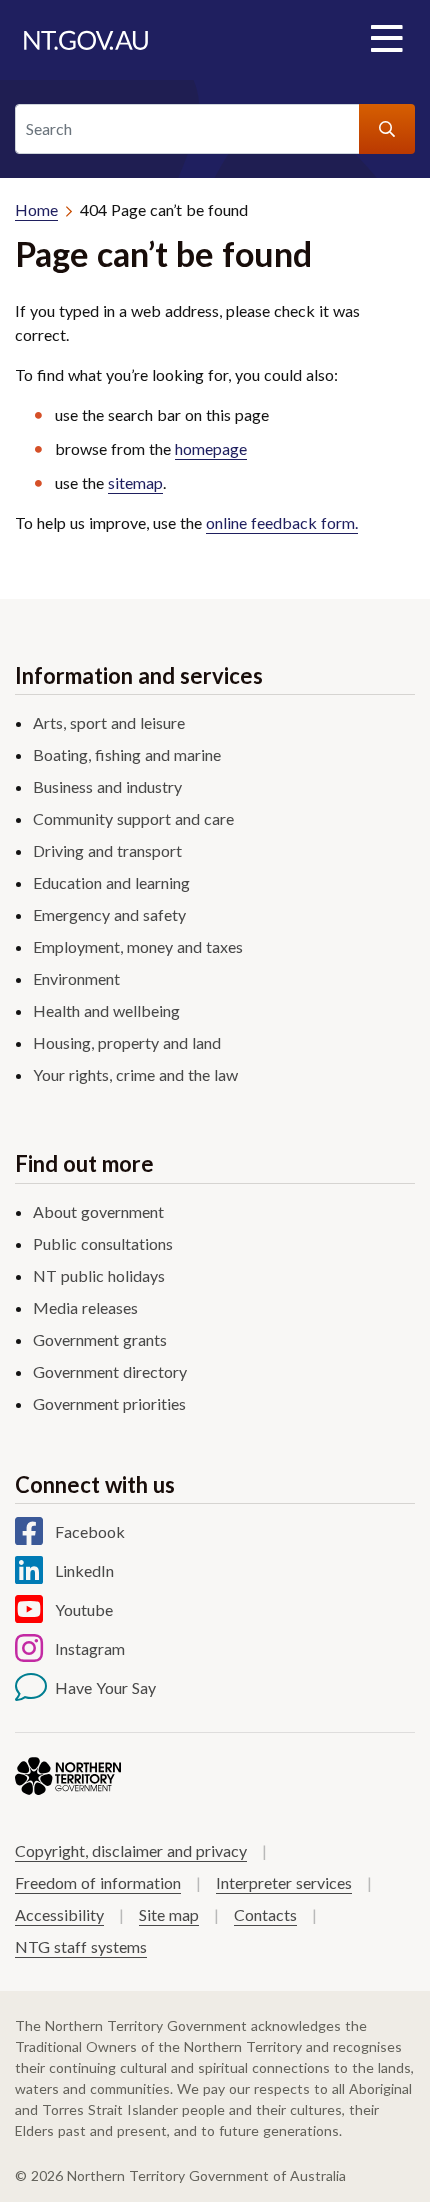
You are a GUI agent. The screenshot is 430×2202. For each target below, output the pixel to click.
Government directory (110, 1371)
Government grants (100, 1339)
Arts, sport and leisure (109, 722)
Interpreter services (284, 1882)
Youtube (84, 1609)
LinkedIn (84, 1570)
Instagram (90, 1648)
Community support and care (133, 818)
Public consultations (103, 1243)
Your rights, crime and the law (135, 1074)
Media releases (85, 1307)
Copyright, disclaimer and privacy (131, 1850)
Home (36, 209)
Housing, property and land (127, 1042)
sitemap (135, 482)
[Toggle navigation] (386, 40)
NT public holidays (99, 1275)
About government (98, 1211)
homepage (211, 448)
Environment (76, 978)
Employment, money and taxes (138, 946)
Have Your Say (105, 1687)
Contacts (265, 1914)
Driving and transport (107, 850)
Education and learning (111, 882)
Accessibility (59, 1914)
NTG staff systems (81, 1946)
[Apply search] (387, 129)
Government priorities (109, 1403)
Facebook (90, 1531)
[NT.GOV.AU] (86, 40)
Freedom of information (98, 1882)
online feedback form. (282, 522)
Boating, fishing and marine (127, 754)
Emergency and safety (109, 914)
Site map (169, 1914)
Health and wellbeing (106, 1010)
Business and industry (107, 786)
